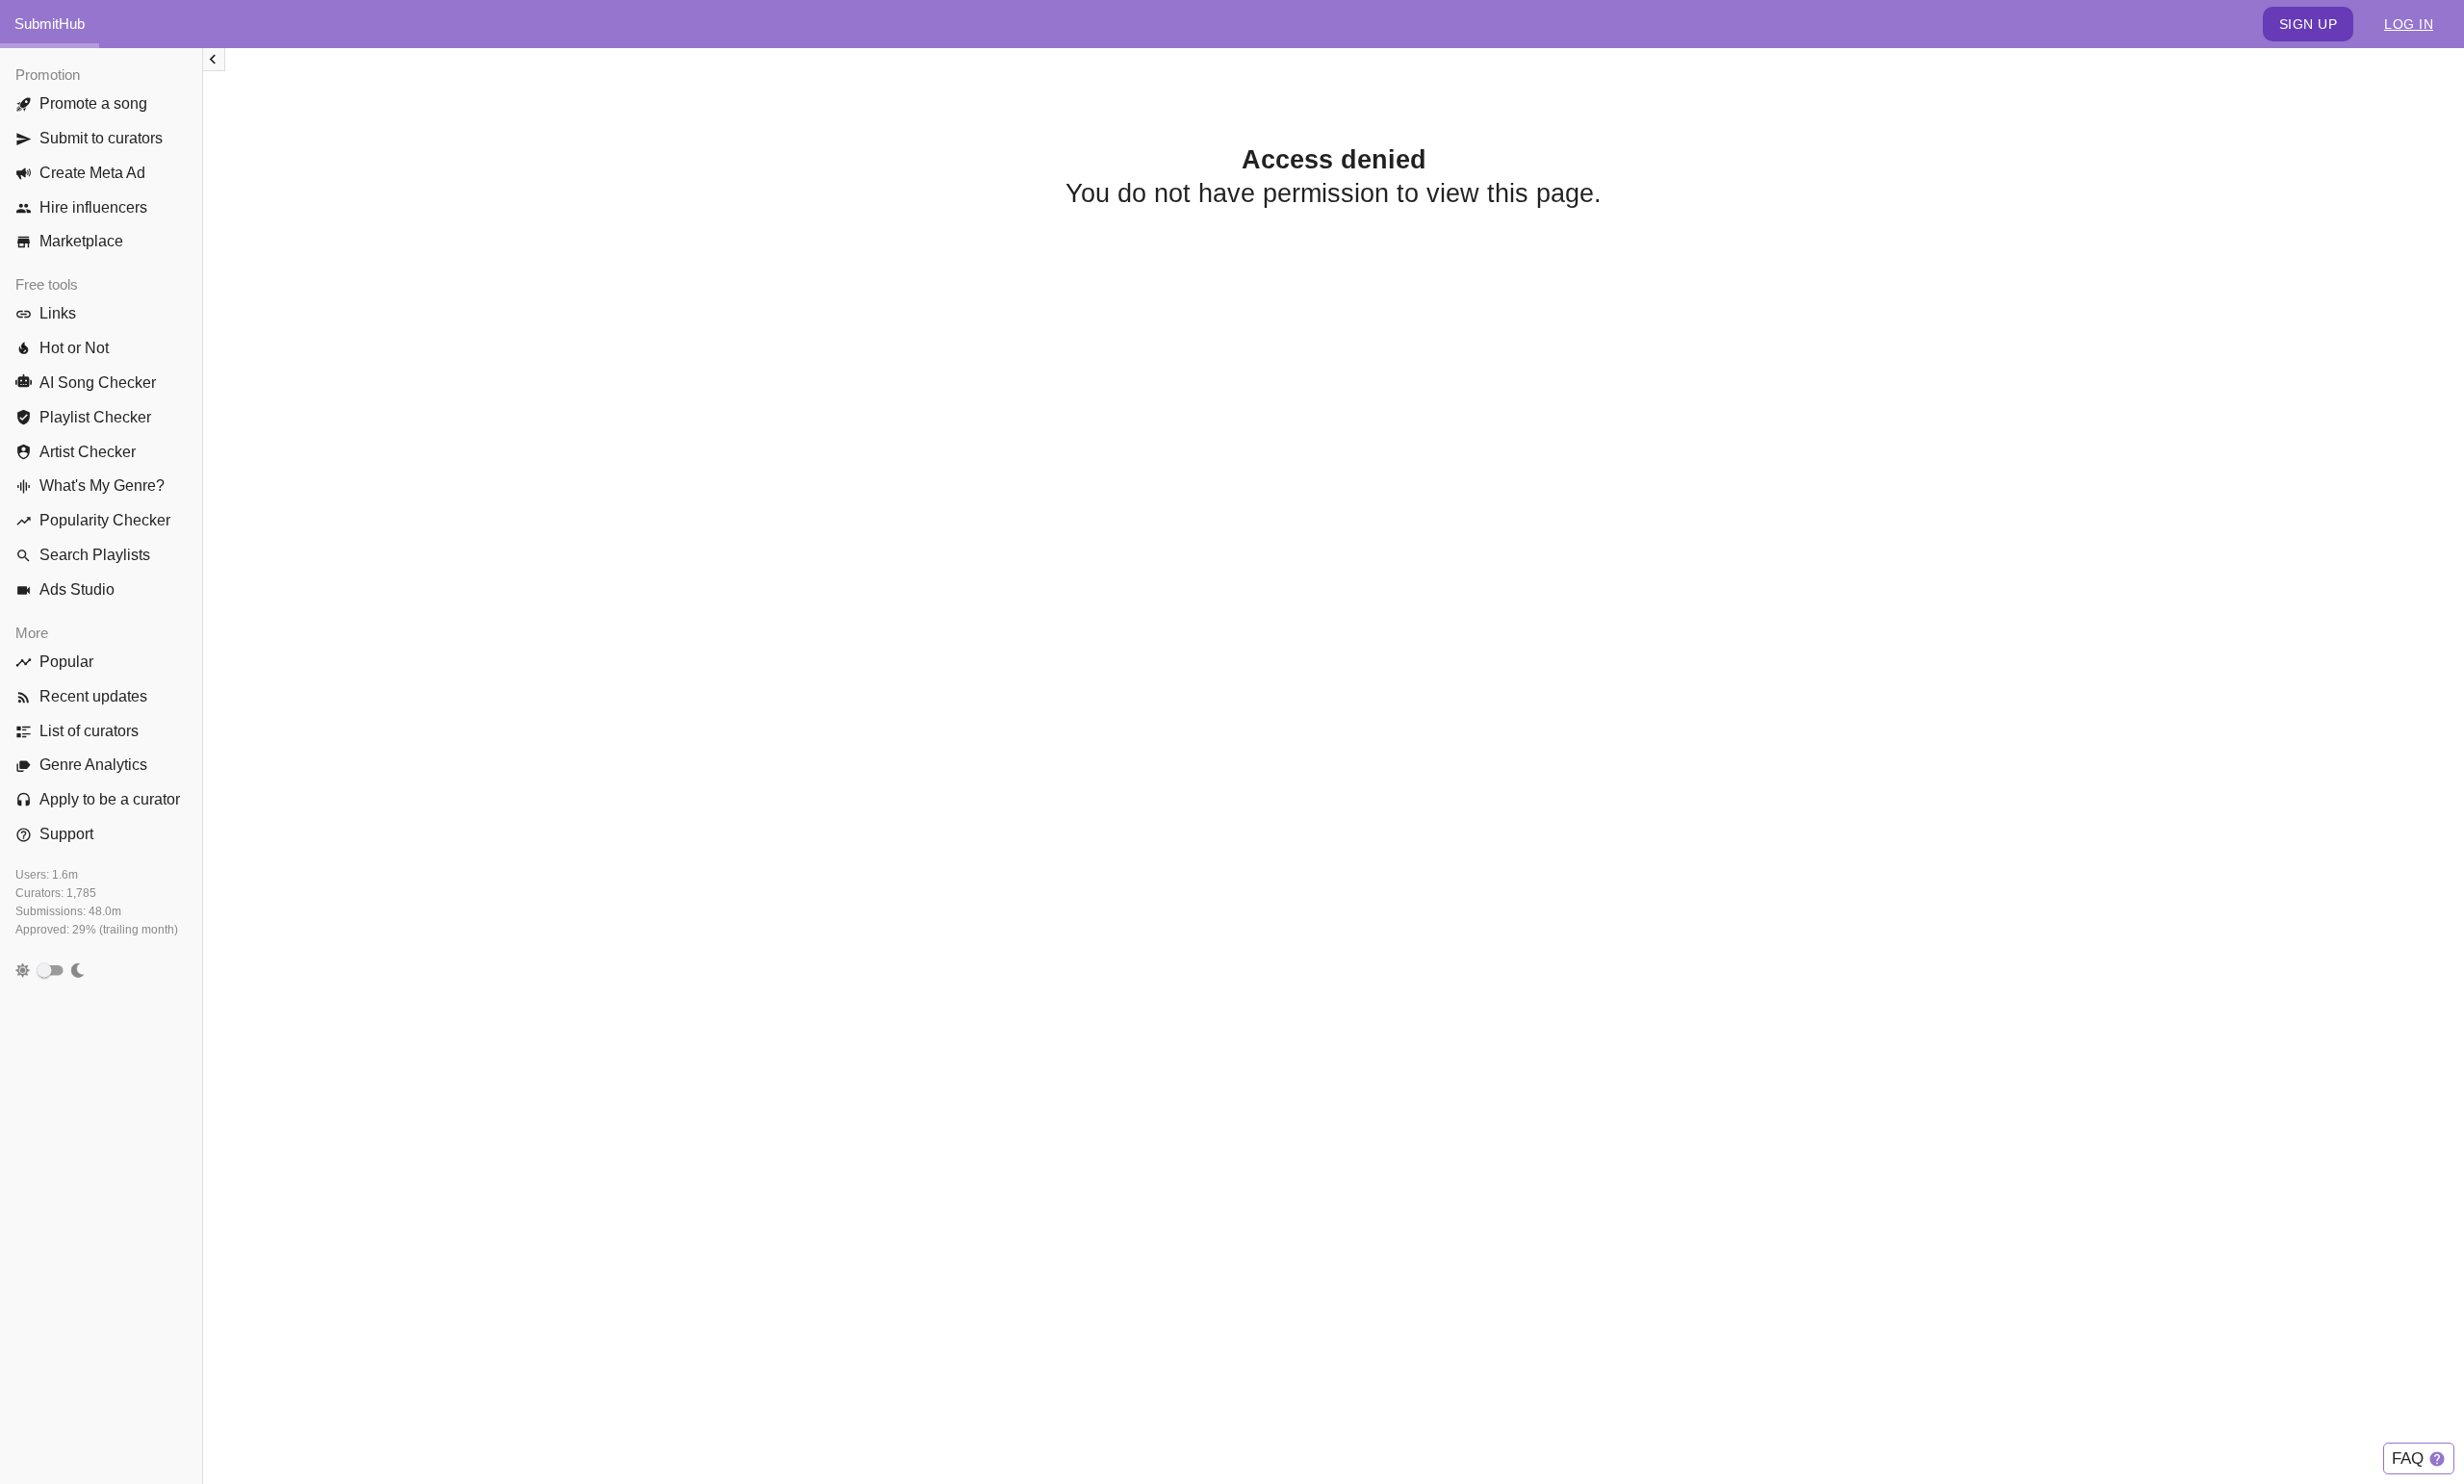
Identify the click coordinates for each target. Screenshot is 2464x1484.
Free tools (47, 284)
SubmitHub (50, 24)
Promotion (48, 75)
